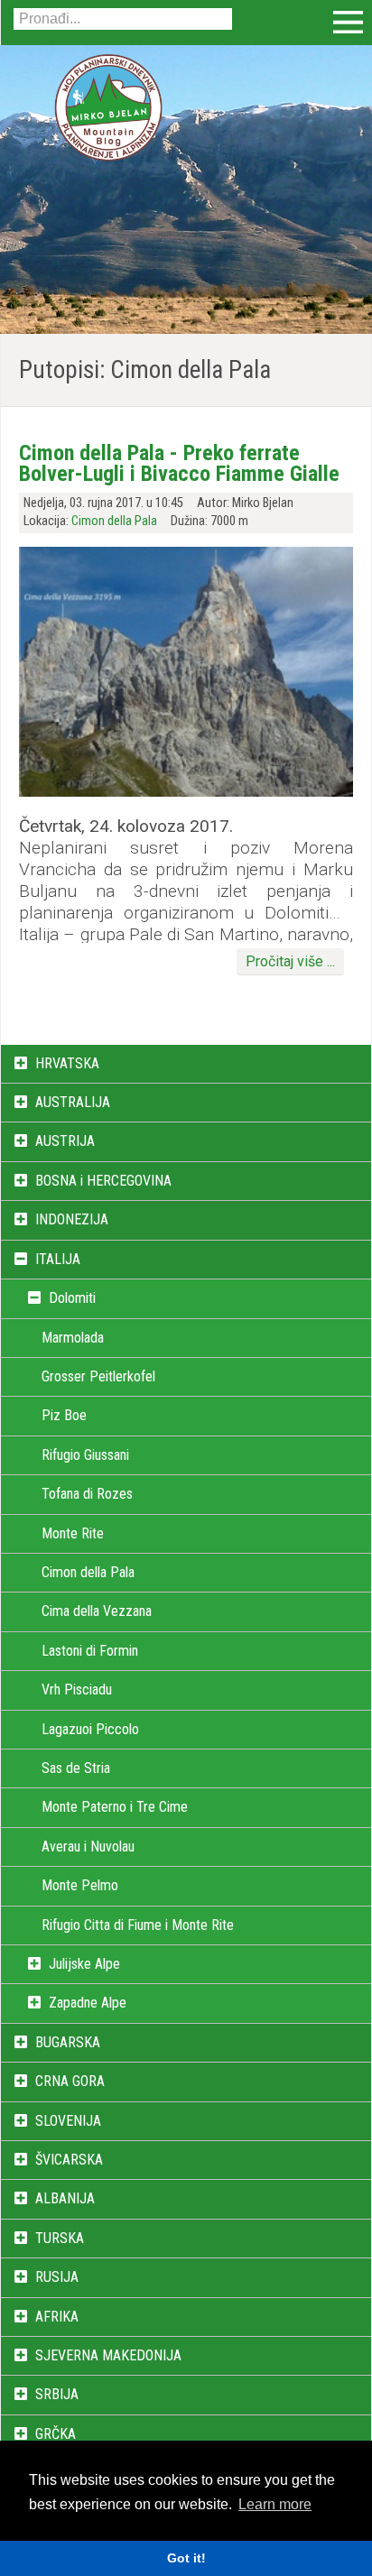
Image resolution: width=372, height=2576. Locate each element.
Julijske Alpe (84, 1964)
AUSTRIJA (65, 1141)
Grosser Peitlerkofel (98, 1376)
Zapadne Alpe (88, 2003)
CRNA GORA (70, 2081)
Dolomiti (72, 1298)
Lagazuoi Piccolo (90, 1729)
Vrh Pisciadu (77, 1690)
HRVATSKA (67, 1063)
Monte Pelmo (80, 1885)
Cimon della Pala (114, 521)
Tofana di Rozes (87, 1494)
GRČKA (56, 2434)
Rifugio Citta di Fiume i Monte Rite (138, 1925)
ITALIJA (58, 1259)
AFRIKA (57, 2317)
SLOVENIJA (68, 2121)
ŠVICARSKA (69, 2160)
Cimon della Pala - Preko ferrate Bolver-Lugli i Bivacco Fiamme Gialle (179, 463)
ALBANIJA (65, 2198)
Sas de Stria (76, 1768)
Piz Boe (64, 1415)
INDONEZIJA (72, 1219)
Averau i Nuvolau (88, 1847)
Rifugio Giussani (85, 1455)
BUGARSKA (68, 2042)
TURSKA (60, 2238)
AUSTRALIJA (73, 1102)
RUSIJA (57, 2277)
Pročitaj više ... (290, 961)
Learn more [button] (275, 2504)
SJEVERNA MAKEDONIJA (108, 2355)
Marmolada (73, 1338)
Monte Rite (73, 1533)
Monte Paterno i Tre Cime (115, 1807)
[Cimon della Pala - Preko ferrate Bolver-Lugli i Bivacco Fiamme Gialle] (186, 792)
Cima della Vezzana (97, 1611)
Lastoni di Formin (90, 1651)
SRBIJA (57, 2394)
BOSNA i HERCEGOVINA (103, 1181)
